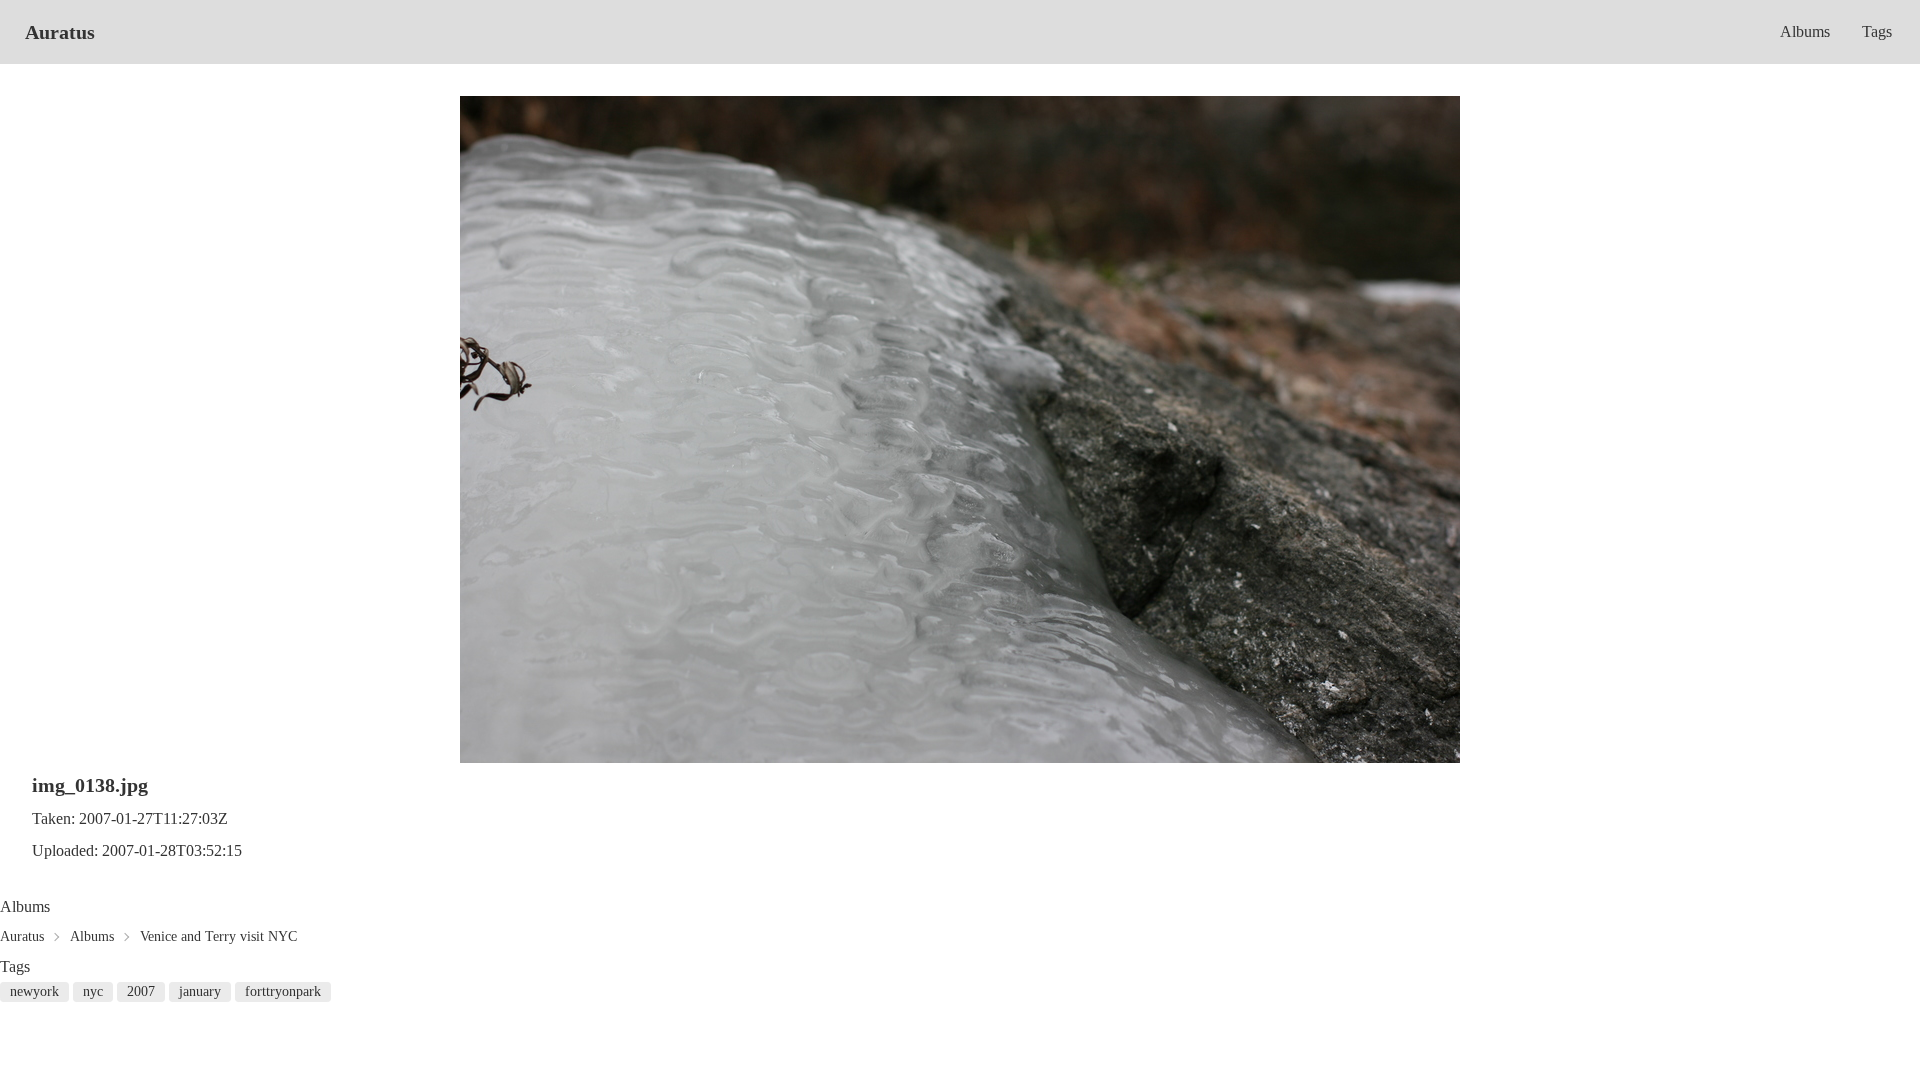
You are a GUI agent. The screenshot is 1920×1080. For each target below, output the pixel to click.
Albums (1805, 31)
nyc (93, 991)
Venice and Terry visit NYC (218, 936)
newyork (34, 991)
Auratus (60, 32)
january (200, 991)
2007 (141, 991)
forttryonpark (283, 991)
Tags (1877, 31)
